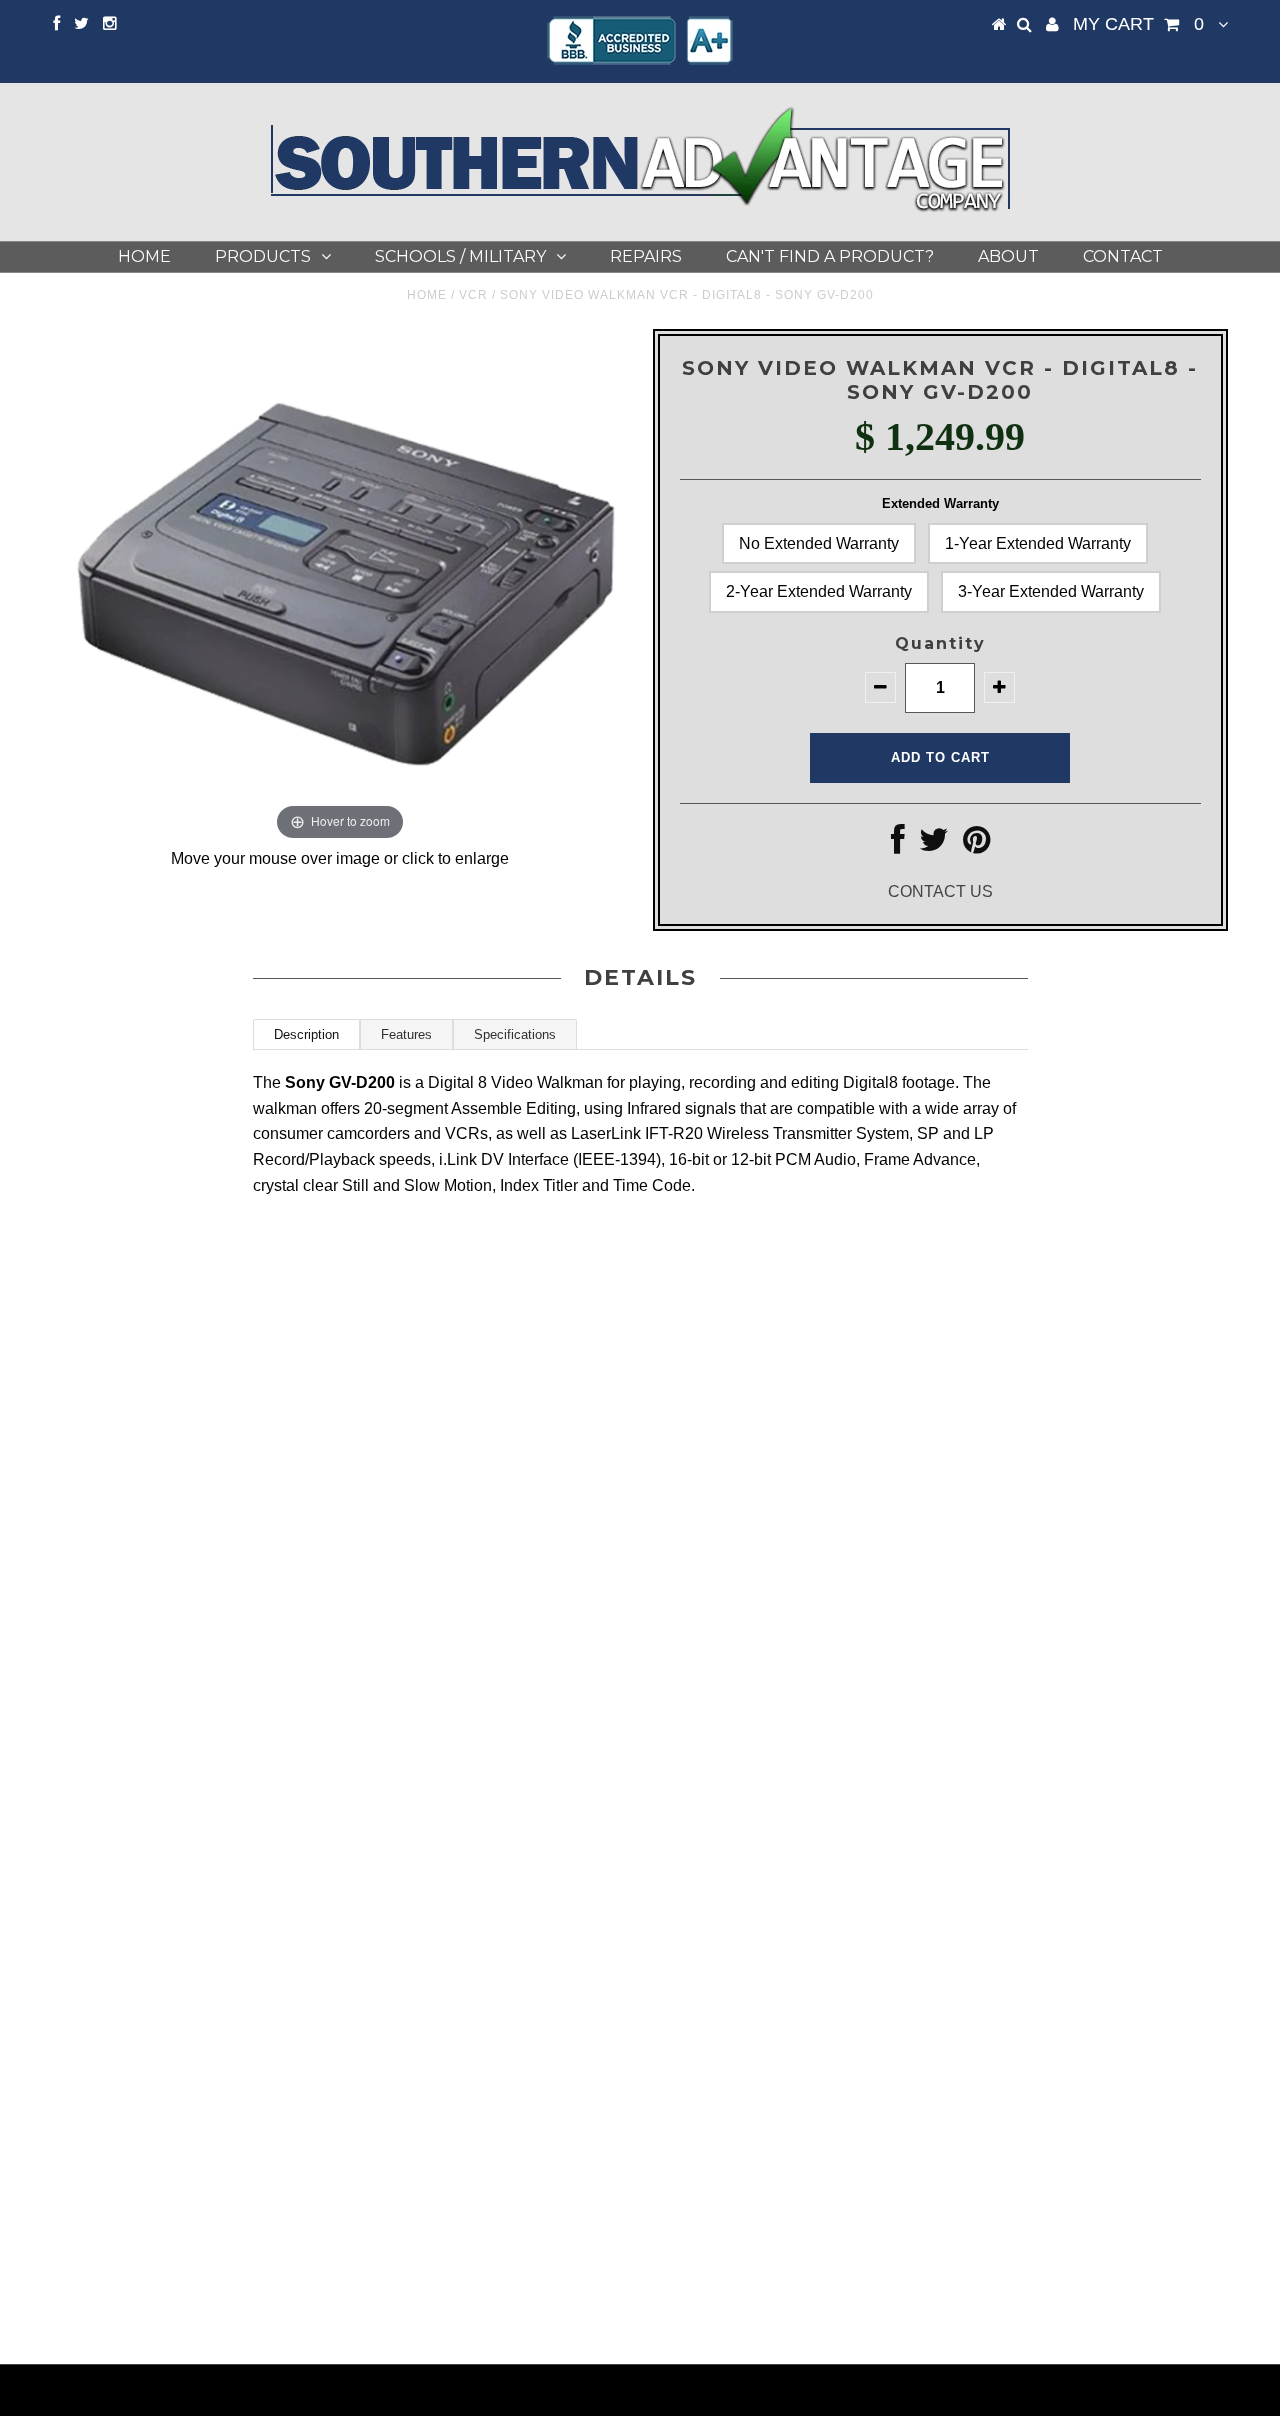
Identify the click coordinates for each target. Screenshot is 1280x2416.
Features (406, 1034)
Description (306, 1034)
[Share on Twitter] (934, 845)
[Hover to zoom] (340, 586)
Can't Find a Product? (830, 256)
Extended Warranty (940, 503)
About (1008, 256)
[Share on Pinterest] (976, 845)
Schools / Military (460, 256)
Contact (1123, 256)
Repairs (646, 256)
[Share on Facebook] (898, 845)
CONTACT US (940, 891)
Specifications (515, 1034)
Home (144, 256)
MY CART (1138, 24)
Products (263, 256)
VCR (473, 295)
